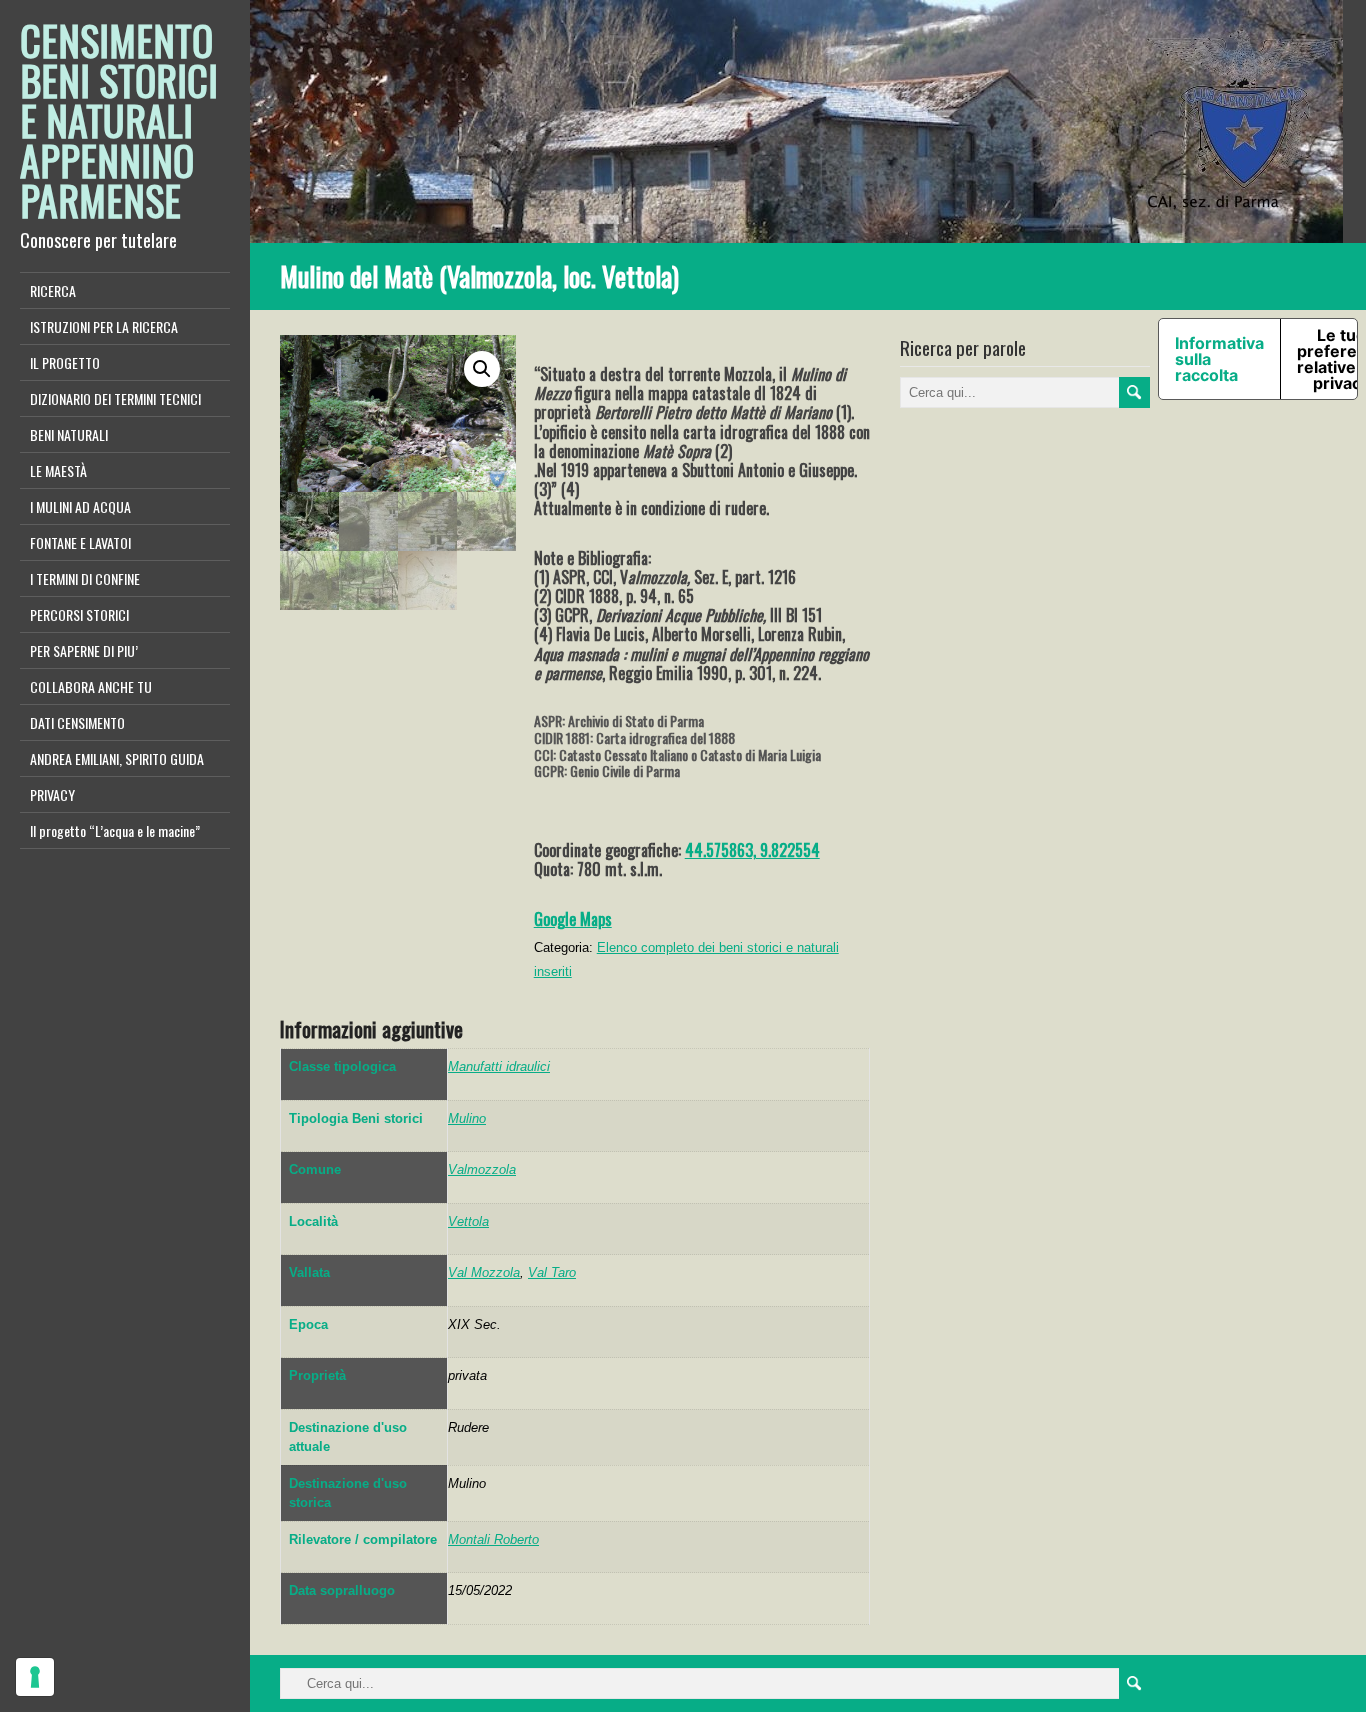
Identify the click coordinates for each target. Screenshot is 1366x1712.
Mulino (467, 1118)
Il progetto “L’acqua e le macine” (115, 830)
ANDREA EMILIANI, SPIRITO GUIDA (117, 758)
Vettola (468, 1221)
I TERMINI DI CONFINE (85, 578)
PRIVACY (52, 794)
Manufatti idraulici (499, 1066)
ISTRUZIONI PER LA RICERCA (104, 326)
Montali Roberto (493, 1539)
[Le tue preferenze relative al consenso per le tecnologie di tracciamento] (35, 1677)
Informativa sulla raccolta (1219, 359)
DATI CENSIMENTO (77, 722)
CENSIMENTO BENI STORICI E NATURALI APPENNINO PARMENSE (119, 120)
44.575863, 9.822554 (752, 850)
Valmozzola (482, 1169)
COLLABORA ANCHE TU (91, 686)
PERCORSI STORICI (79, 614)
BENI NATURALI (69, 434)
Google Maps (573, 919)
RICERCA (53, 290)
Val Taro (552, 1272)
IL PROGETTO (65, 362)
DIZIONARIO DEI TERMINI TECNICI (115, 398)
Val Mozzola (484, 1272)
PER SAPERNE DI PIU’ (84, 650)
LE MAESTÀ (58, 470)
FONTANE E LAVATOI (80, 542)
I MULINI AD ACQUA (80, 506)
